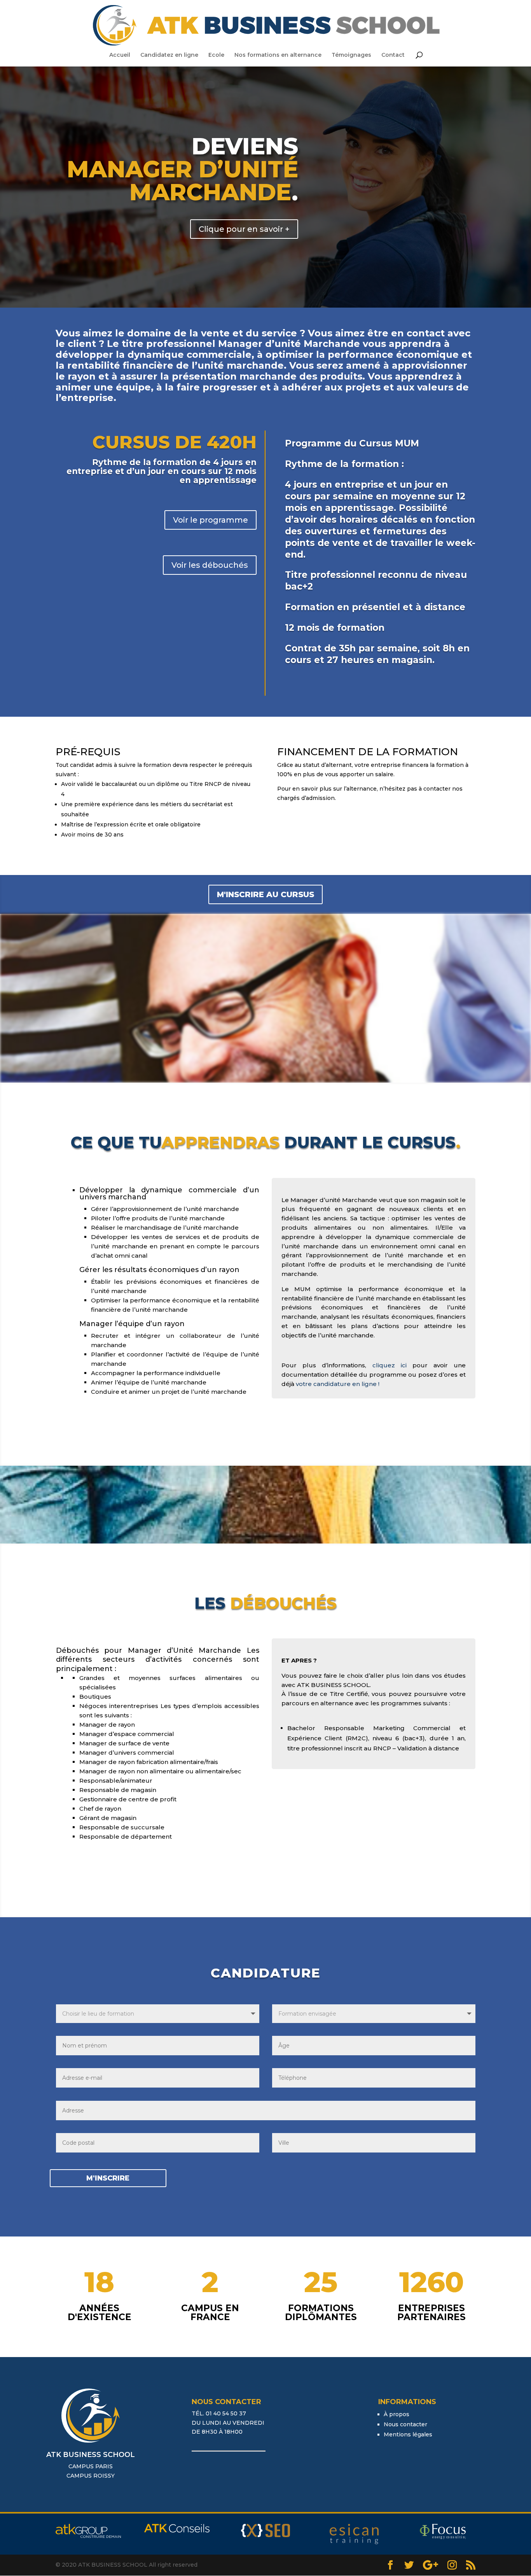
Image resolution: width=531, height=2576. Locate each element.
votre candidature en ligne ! (338, 1384)
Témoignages (351, 55)
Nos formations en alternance (278, 55)
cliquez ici (390, 1365)
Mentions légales (408, 2434)
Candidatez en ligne (169, 55)
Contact (393, 55)
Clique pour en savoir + (244, 229)
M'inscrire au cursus (265, 894)
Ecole (216, 55)
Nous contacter (405, 2424)
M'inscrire (108, 2178)
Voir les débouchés (210, 565)
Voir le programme (210, 520)
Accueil (120, 55)
